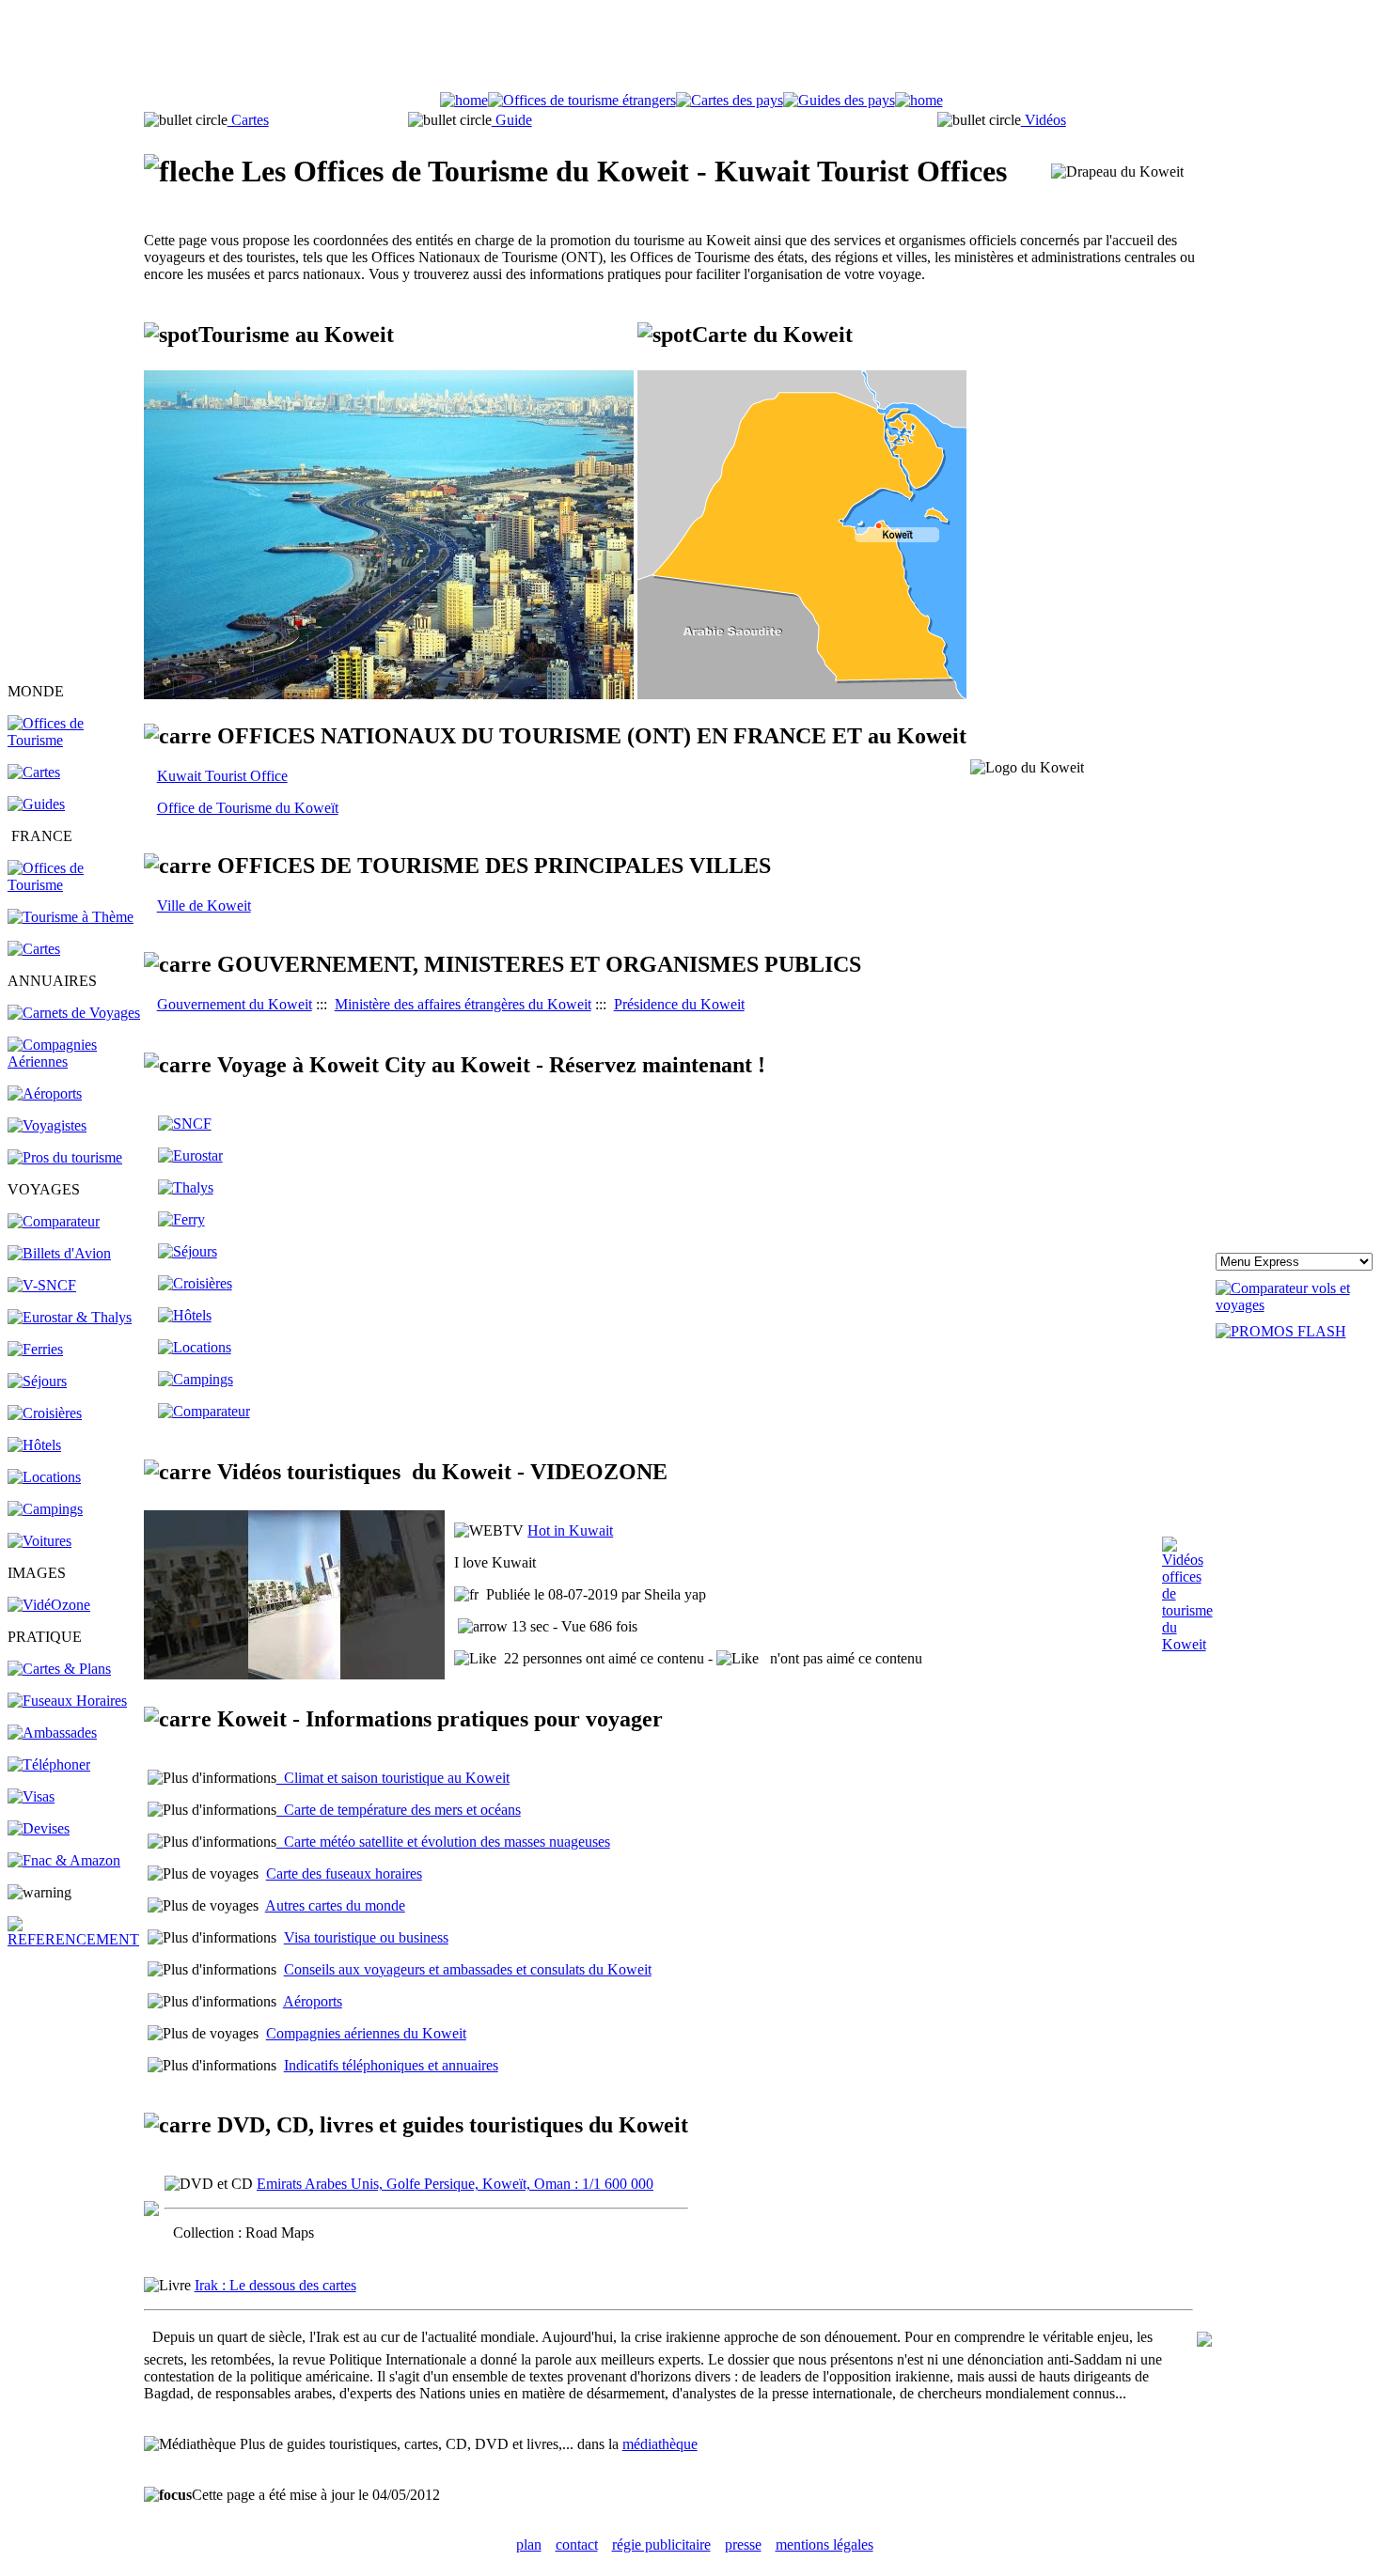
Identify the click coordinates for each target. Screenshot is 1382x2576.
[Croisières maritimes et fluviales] (45, 1413)
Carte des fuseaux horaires (344, 1873)
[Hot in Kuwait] (294, 1674)
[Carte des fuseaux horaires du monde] (67, 1701)
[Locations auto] (39, 1541)
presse (743, 2545)
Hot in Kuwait (570, 1530)
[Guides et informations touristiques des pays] (36, 804)
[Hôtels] (34, 1445)
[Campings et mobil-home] (45, 1509)
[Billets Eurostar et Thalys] (190, 1155)
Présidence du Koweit (679, 1004)
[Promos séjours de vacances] (37, 1381)
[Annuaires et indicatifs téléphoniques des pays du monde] (49, 1764)
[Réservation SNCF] (42, 1285)
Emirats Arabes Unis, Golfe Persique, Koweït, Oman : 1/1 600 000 (455, 2184)
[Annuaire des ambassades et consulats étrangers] (52, 1733)
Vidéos (1044, 120)
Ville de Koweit (204, 906)
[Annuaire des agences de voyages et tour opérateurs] (47, 1125)
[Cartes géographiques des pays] (34, 772)
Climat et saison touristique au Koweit (393, 1778)
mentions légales (824, 2545)
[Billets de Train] (185, 1124)
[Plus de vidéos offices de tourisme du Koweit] (1187, 1644)
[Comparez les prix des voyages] (204, 1411)
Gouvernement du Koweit (235, 1004)
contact (577, 2545)
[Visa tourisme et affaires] (31, 1796)
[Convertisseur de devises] (39, 1828)
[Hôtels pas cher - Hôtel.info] (185, 1315)
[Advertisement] (691, 50)
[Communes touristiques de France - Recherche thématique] (71, 917)
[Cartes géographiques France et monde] (59, 1669)
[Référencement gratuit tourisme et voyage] (74, 1939)
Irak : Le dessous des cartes (275, 2285)
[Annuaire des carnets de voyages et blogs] (74, 1013)
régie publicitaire (661, 2545)
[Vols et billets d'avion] (59, 1253)
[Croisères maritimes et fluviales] (195, 1283)
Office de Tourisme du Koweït (248, 808)
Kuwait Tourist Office (222, 776)
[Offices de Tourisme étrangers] (74, 740)
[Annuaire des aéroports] (45, 1093)
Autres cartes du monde (335, 1905)
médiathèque (660, 2444)
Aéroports (313, 2001)
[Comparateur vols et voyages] (54, 1221)
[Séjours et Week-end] (188, 1251)
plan (529, 2545)
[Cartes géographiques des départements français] (34, 949)
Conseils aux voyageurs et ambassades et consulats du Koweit (468, 1969)
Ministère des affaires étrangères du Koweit (463, 1004)
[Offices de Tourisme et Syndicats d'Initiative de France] (74, 885)
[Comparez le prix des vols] (1295, 1305)
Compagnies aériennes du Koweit (366, 2033)
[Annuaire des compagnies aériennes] (74, 1062)
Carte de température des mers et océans (399, 1810)
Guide (512, 120)
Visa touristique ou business (366, 1937)
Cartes (248, 120)
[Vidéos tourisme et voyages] (49, 1605)
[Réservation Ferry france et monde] (35, 1349)
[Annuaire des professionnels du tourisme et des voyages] (65, 1157)
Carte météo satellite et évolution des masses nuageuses (443, 1842)
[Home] (464, 100)
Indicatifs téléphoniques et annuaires (391, 2065)
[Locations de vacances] (44, 1477)
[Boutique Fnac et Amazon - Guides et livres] (64, 1860)
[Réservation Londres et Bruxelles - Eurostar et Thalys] (70, 1317)
